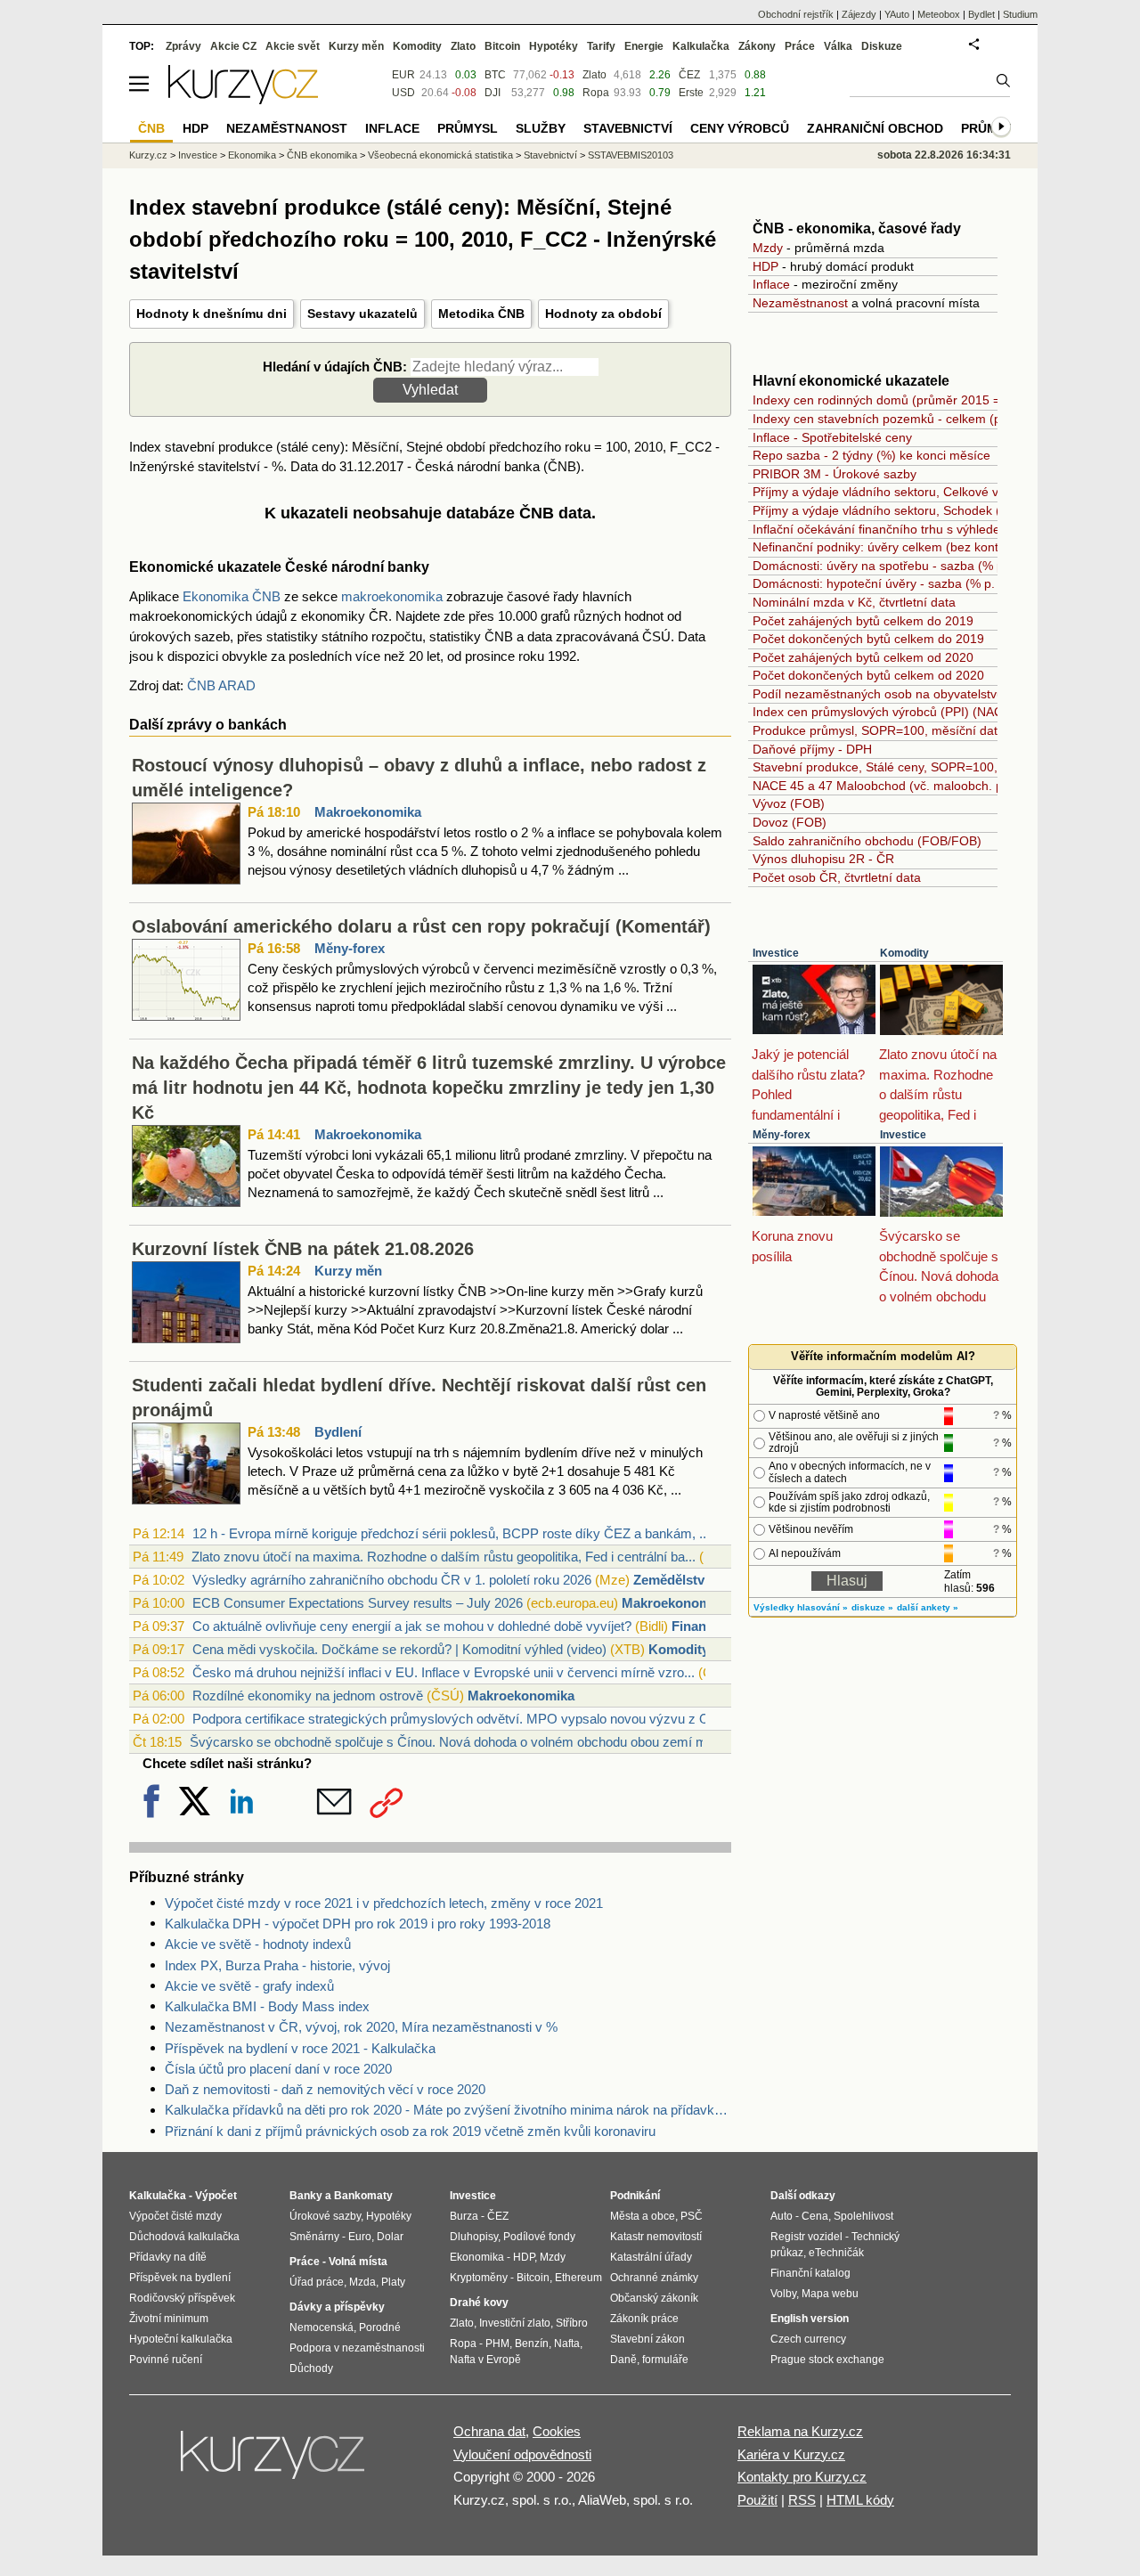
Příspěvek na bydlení (180, 2278)
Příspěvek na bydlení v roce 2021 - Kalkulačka (300, 2048)
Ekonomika (252, 155)
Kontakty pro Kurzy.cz (802, 2477)
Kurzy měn (348, 1271)
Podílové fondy (539, 2237)
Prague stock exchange (827, 2360)
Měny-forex (350, 948)
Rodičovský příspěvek (182, 2298)
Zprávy (183, 46)
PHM (497, 2344)
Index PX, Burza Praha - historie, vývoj (277, 1965)
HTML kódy (860, 2500)
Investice (776, 953)
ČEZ (689, 75)
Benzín (532, 2344)
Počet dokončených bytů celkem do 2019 (868, 639)
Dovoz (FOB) (790, 822)
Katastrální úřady (651, 2257)
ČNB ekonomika (322, 155)
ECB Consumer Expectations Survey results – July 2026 (358, 1603)
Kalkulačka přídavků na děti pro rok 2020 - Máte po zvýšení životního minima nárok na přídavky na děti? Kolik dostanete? (448, 2110)
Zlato (594, 75)
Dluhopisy (474, 2237)
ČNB (151, 128)
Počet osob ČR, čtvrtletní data (837, 877)
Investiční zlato (515, 2323)
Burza (464, 2216)
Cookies (557, 2431)
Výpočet (216, 2196)
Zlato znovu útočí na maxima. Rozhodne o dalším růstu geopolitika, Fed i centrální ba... (444, 1557)
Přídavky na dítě (168, 2257)
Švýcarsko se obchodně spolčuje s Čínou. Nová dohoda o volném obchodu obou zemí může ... (466, 1742)
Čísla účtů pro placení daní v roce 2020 (278, 2069)
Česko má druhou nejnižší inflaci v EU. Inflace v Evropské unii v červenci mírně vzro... (444, 1672)
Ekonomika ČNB (232, 596)
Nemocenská (322, 2327)
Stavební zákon (647, 2339)
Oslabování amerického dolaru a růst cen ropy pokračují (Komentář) (421, 926)
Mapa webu (830, 2294)
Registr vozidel (806, 2237)
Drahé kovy (479, 2303)
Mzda (362, 2282)
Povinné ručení (166, 2360)
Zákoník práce (644, 2319)
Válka (838, 46)
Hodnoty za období (603, 314)
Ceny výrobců (740, 128)
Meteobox (939, 14)
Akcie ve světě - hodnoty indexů (258, 1944)
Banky (306, 2196)
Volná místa (358, 2262)
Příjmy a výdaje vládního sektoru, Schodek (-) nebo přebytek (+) (933, 510)
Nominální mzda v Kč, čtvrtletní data (854, 602)
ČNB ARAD (221, 685)
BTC (495, 75)
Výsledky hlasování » (801, 1607)
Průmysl (468, 128)
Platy (393, 2282)
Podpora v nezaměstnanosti (357, 2348)
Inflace (771, 284)
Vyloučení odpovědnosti (522, 2454)
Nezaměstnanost (800, 303)
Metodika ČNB (481, 314)
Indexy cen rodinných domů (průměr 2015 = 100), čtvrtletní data (933, 400)
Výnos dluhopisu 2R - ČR (823, 859)
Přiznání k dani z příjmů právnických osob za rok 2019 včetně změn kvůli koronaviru (410, 2131)
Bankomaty (363, 2196)
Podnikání (635, 2196)
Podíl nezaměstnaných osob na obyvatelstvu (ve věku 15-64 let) (933, 694)
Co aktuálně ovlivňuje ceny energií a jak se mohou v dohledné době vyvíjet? (412, 1626)
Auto (782, 2216)
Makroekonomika (368, 812)
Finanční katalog (810, 2273)
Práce (800, 46)
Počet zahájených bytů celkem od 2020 (863, 657)
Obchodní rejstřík (796, 14)
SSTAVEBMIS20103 (631, 155)
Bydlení (338, 1432)
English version (810, 2319)
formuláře (665, 2360)
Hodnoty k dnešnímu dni (212, 314)
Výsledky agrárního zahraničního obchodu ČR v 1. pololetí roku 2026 (392, 1580)
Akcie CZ (233, 46)
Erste (691, 93)
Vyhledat (430, 390)
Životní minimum (169, 2319)
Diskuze (882, 46)
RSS (802, 2500)
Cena (815, 2216)
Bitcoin (502, 46)
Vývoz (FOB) (789, 803)
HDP (765, 266)
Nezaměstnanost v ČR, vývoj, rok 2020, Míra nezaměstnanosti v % (361, 2027)
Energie (644, 46)
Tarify (601, 46)
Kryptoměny (479, 2278)
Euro (360, 2237)
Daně (623, 2360)
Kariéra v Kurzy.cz (791, 2454)
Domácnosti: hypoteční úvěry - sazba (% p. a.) (883, 583)
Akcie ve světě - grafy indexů (249, 1986)
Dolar (390, 2237)
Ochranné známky (654, 2278)
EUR (403, 75)
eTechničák (836, 2253)
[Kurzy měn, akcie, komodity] (274, 2462)
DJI (493, 93)
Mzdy (768, 248)
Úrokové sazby (325, 2216)
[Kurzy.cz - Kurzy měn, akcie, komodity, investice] (243, 99)
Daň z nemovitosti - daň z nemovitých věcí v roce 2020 (325, 2089)
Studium (1020, 14)
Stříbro (572, 2323)
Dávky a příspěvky (337, 2307)
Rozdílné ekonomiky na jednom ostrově (308, 1696)
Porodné (380, 2327)
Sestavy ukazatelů (362, 314)
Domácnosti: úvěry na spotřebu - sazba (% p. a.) (889, 566)
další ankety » (928, 1607)
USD (403, 93)
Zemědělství (671, 1580)
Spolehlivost (863, 2216)
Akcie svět (293, 46)
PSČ (692, 2216)
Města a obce (643, 2216)
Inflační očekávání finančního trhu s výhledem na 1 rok (907, 529)
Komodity (679, 1649)
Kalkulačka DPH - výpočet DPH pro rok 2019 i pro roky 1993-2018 (358, 1924)
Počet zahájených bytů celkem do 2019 (863, 621)
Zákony (757, 46)
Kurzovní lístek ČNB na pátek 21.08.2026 (303, 1249)
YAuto (897, 14)
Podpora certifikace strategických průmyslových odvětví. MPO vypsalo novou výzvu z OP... (460, 1719)
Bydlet (981, 14)
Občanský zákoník (654, 2298)
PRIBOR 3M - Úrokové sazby (835, 474)
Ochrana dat (489, 2431)
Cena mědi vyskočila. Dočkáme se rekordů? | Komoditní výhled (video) (399, 1649)
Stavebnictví (550, 155)
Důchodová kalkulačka (184, 2237)
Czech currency (808, 2339)
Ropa (596, 93)
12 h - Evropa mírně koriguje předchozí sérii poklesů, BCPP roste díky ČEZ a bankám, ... (451, 1533)
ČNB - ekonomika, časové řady (857, 228)
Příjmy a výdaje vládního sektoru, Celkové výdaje (891, 492)
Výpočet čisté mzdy (175, 2216)
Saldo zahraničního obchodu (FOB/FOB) (867, 841)
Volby (783, 2294)
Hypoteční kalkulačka (181, 2339)
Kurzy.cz (148, 155)
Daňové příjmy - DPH (812, 749)
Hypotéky (554, 46)
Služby (541, 128)
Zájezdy (859, 14)
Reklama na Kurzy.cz (800, 2431)
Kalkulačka (701, 46)
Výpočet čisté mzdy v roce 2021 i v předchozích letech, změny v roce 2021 (384, 1903)
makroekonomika (392, 596)
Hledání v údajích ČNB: (335, 367)
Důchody (311, 2368)
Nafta (567, 2344)
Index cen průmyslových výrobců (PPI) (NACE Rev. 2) (904, 712)
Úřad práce (317, 2282)
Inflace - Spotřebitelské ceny (832, 437)
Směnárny (314, 2237)
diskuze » (872, 1607)
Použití (757, 2500)
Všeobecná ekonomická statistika (440, 155)
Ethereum (578, 2278)
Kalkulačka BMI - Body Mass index (267, 2006)
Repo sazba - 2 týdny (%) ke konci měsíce (871, 455)
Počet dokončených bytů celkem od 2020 (868, 675)
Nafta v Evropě (485, 2360)
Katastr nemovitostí (656, 2237)
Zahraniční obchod (875, 128)
